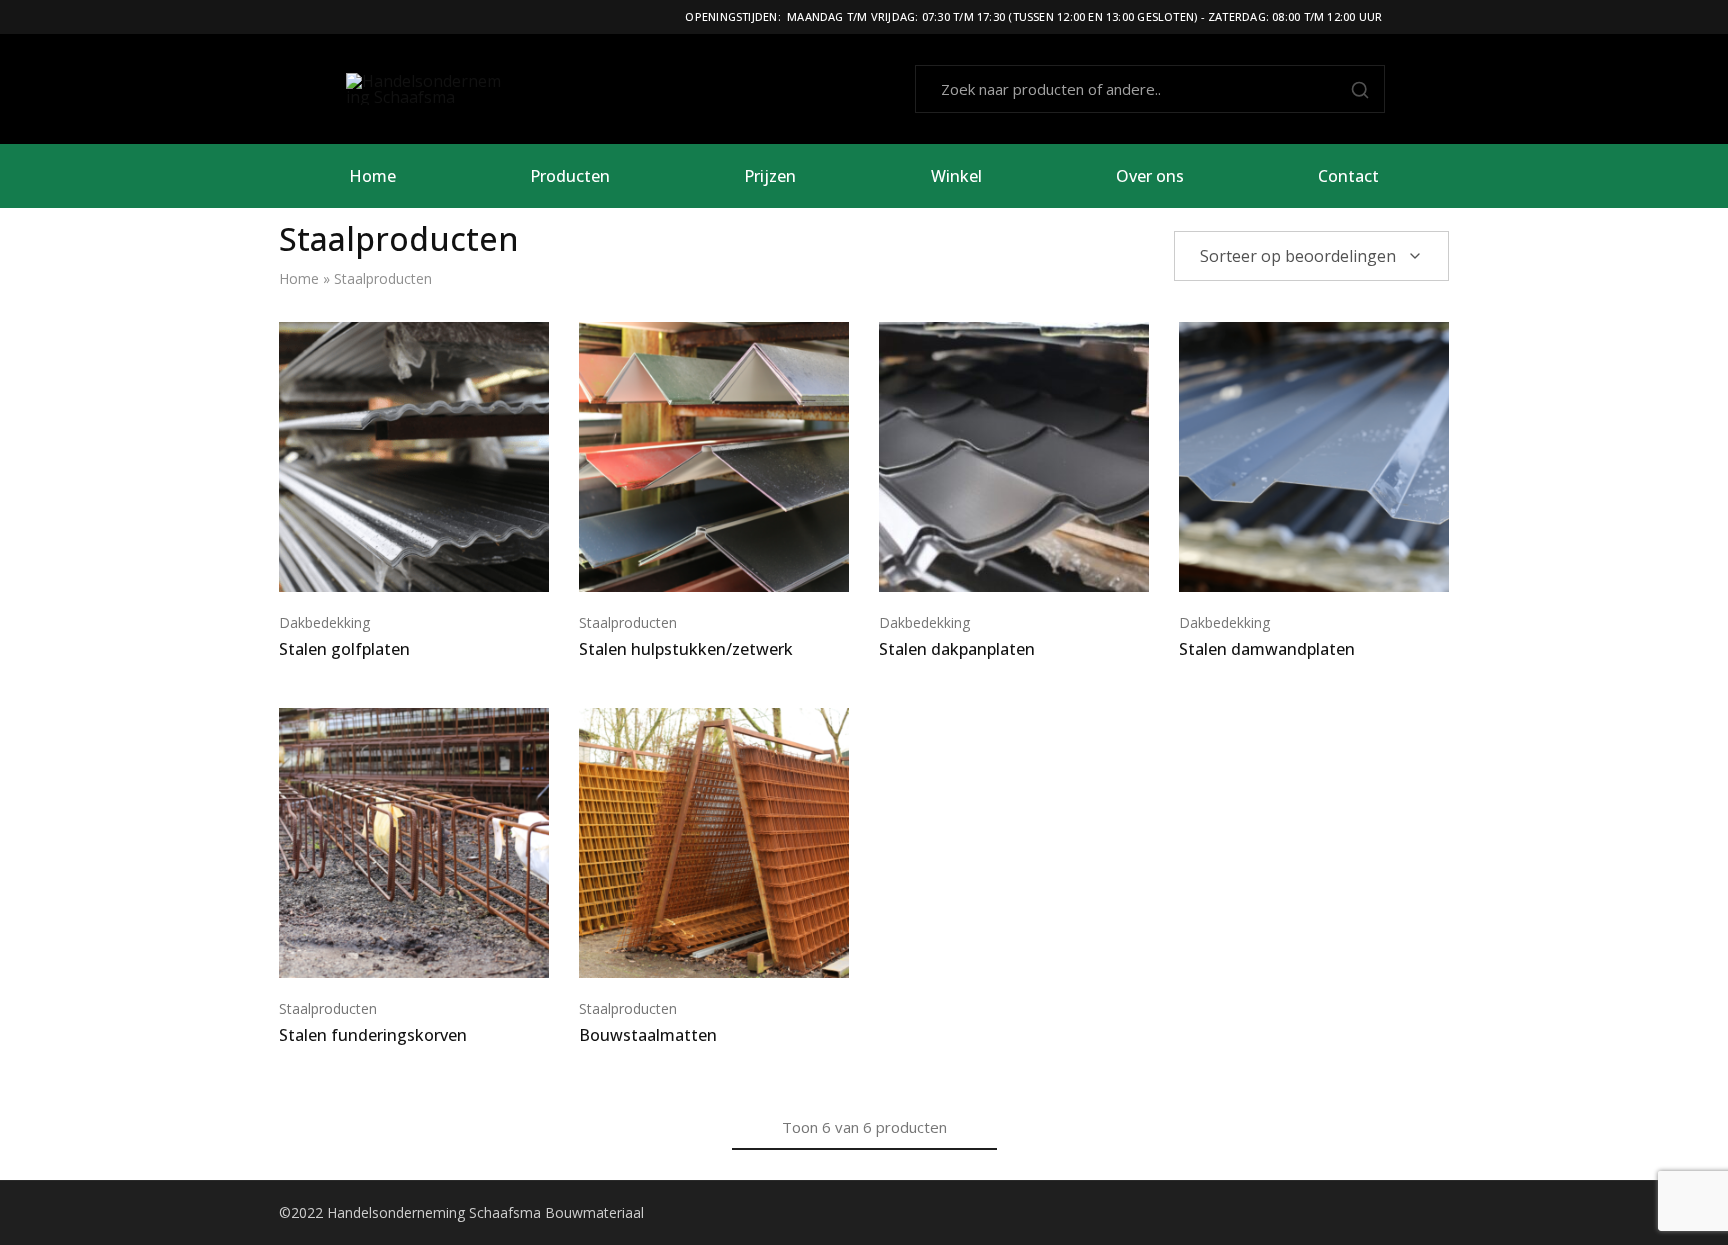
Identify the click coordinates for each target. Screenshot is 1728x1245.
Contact (1348, 176)
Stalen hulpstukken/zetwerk (686, 649)
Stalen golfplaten (344, 649)
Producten (570, 176)
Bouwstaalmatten (648, 1035)
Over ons (1150, 176)
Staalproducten (628, 622)
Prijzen (770, 176)
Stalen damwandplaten (1267, 649)
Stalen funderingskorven (373, 1035)
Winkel (956, 176)
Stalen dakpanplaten (957, 649)
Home (372, 176)
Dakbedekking (324, 622)
